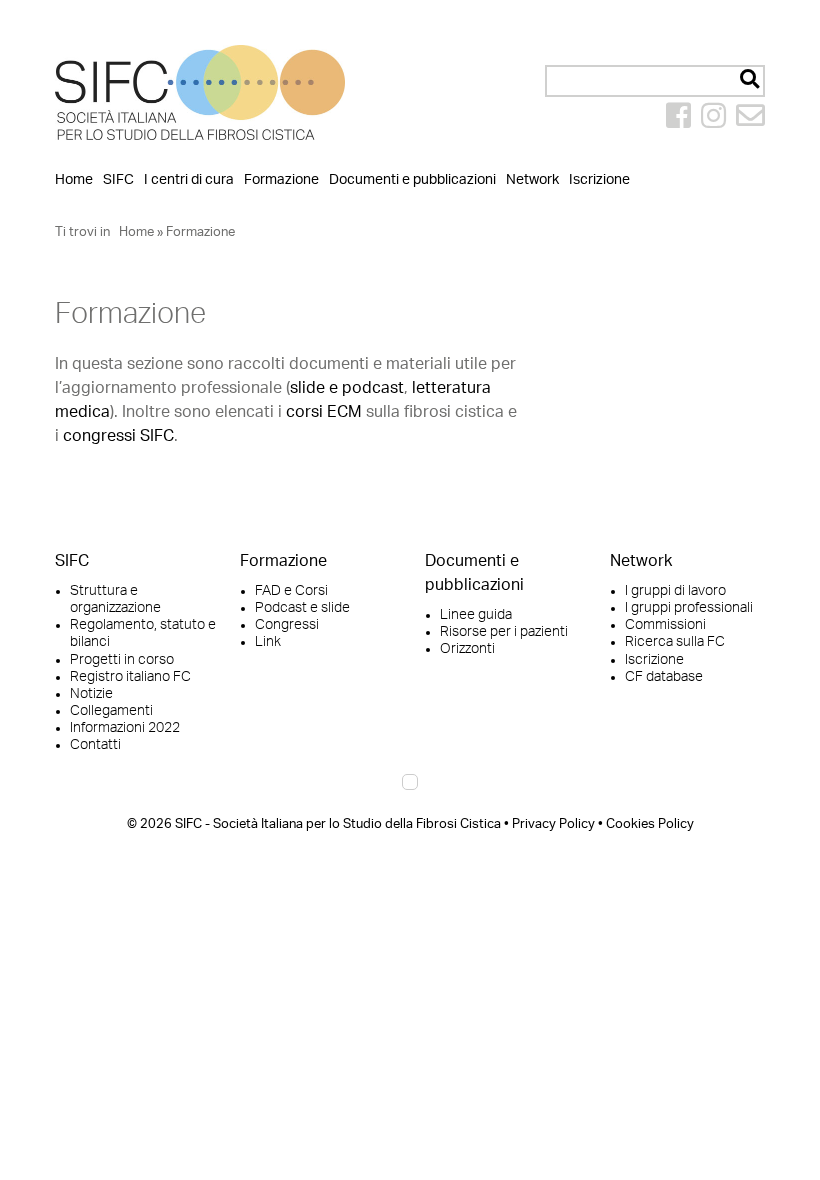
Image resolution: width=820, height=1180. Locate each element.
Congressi (287, 625)
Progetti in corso (122, 660)
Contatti (95, 745)
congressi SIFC (118, 436)
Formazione (281, 179)
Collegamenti (111, 711)
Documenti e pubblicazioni (412, 179)
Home (74, 179)
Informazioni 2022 (125, 728)
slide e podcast (347, 388)
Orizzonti (467, 649)
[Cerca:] (655, 81)
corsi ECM (324, 412)
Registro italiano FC (130, 677)
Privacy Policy (553, 824)
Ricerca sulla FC (675, 642)
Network (532, 179)
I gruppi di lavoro (675, 591)
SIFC (118, 179)
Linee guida (476, 615)
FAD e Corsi (291, 591)
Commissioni (665, 625)
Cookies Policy (650, 824)
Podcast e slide (302, 608)
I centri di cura (189, 179)
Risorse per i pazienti (504, 632)
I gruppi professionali (689, 608)
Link (268, 642)
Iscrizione (599, 179)
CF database (664, 677)
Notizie (91, 694)
